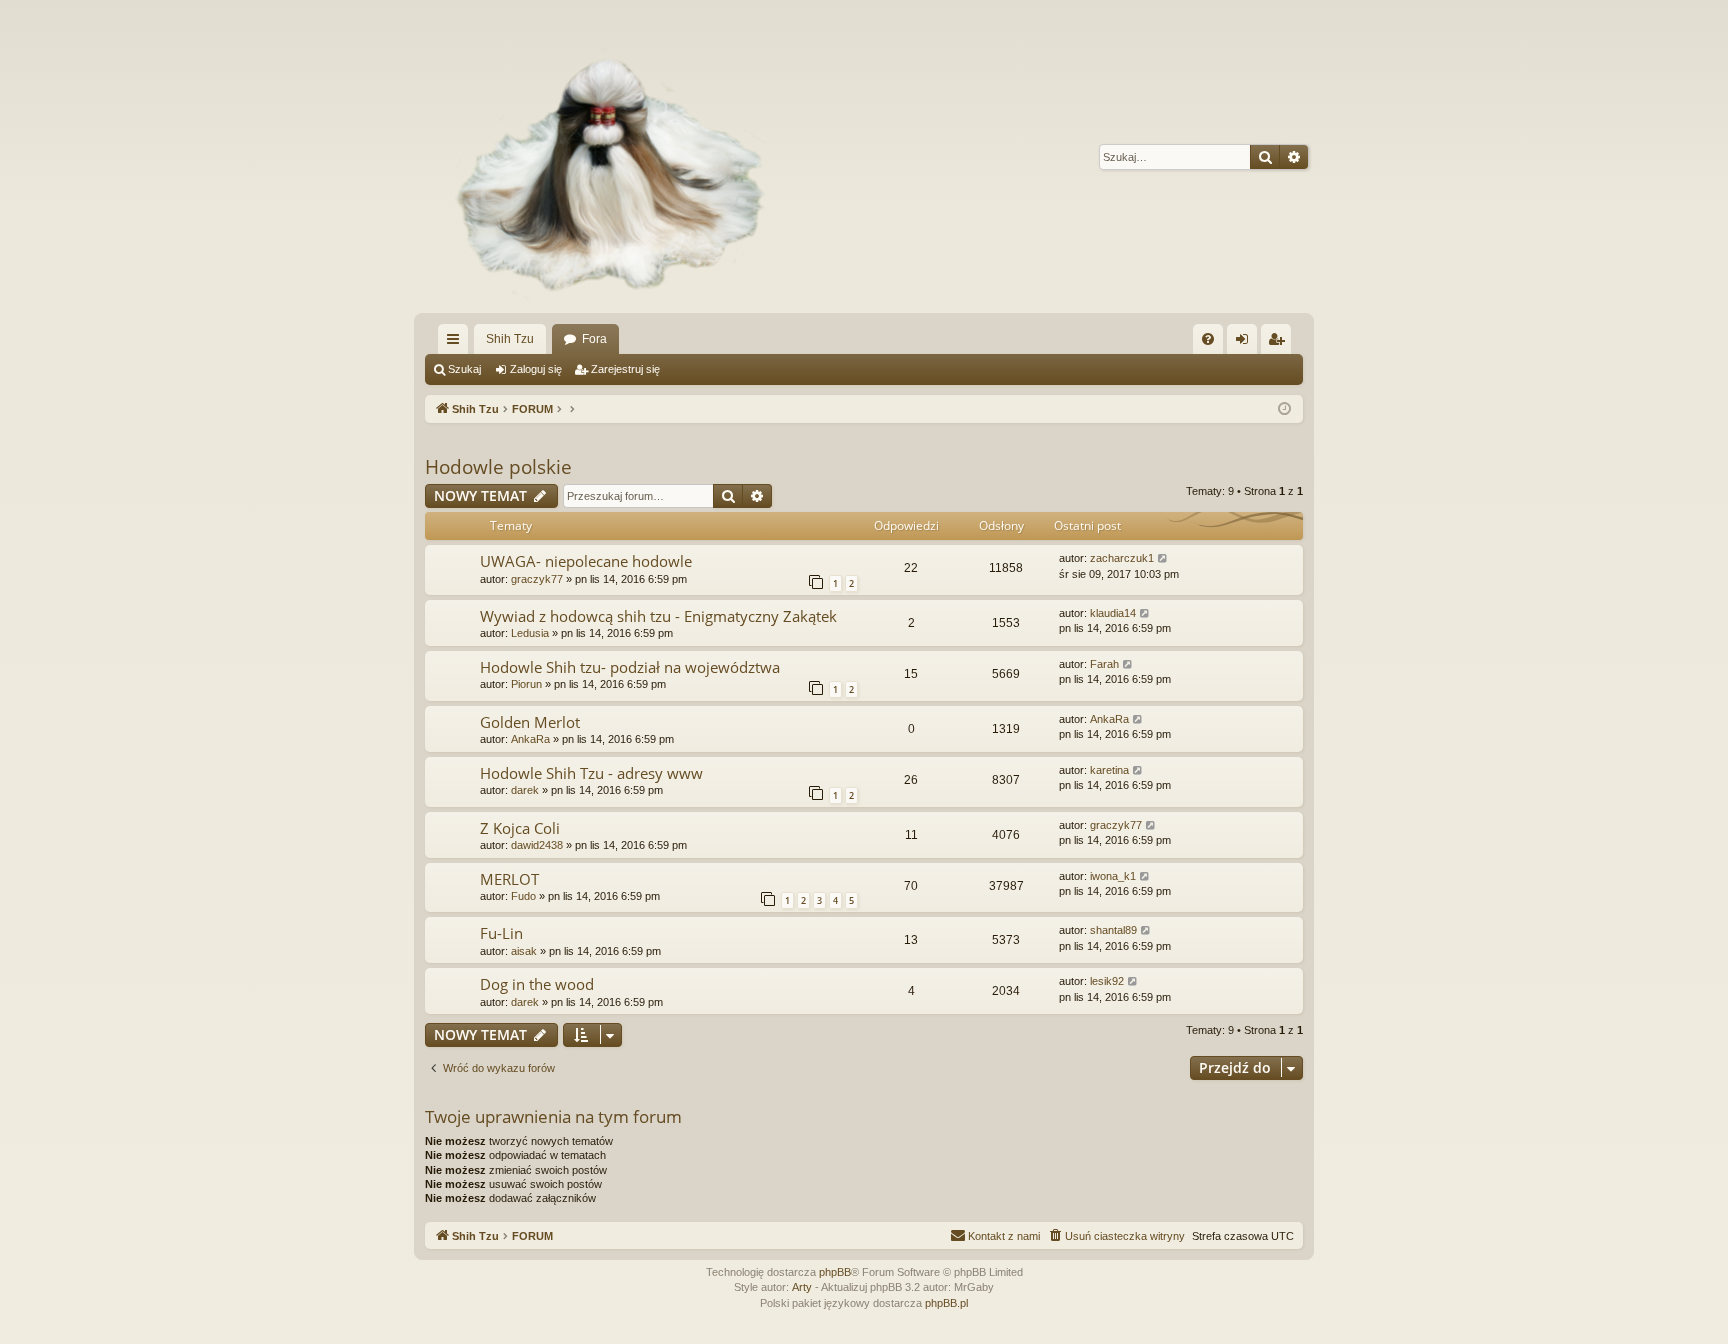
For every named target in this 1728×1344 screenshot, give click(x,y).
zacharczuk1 (1122, 558)
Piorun (526, 684)
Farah (1104, 664)
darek (525, 790)
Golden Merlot (530, 722)
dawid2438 (537, 845)
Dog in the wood (537, 984)
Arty (802, 1287)
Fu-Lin (501, 933)
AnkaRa (530, 739)
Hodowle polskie (498, 467)
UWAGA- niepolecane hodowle (586, 561)
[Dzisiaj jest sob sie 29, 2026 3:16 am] (1284, 409)
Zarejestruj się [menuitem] (1280, 343)
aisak (524, 951)
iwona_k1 (1113, 876)
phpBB (835, 1272)
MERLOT (509, 879)
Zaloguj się (536, 369)
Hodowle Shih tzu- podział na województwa (630, 667)
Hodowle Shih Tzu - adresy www (591, 773)
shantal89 (1113, 930)
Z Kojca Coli (520, 828)
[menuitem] (1208, 339)
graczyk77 (537, 579)
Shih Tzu (510, 339)
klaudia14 (1113, 613)
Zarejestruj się (625, 369)
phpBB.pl (946, 1303)
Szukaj (464, 369)
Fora (594, 339)
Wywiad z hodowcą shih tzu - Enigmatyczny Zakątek (658, 616)
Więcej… (457, 343)
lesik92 (1107, 981)
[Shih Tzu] (600, 156)
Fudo (523, 896)
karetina (1109, 770)
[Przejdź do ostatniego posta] (1163, 558)
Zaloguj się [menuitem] (1246, 343)
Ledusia (530, 633)
